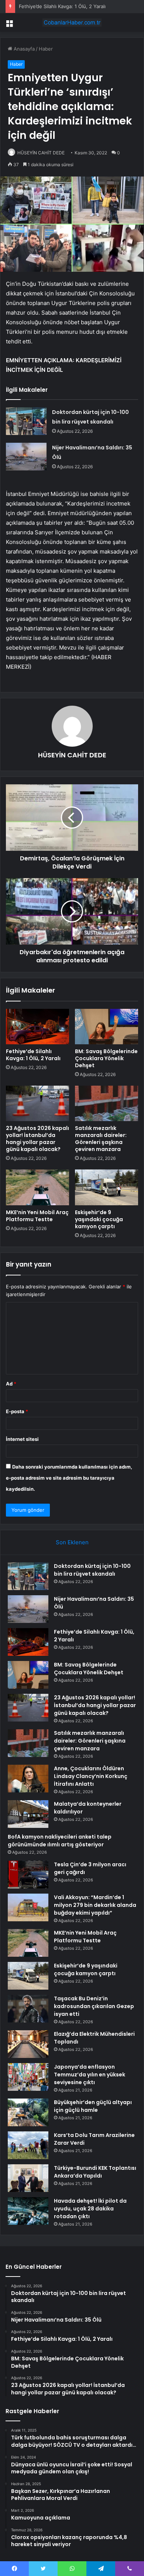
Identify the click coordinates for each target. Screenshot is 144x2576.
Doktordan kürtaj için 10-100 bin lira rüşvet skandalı (92, 1570)
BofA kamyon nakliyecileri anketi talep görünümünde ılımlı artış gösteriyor (60, 1841)
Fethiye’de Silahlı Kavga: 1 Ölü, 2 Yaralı (62, 6)
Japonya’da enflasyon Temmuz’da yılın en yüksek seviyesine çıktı (90, 2075)
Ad (11, 1384)
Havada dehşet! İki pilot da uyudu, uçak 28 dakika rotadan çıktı (90, 2209)
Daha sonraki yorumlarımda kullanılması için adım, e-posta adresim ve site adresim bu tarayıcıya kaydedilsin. (69, 1478)
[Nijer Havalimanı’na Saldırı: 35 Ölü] (26, 457)
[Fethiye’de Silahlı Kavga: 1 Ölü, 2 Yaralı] (37, 1027)
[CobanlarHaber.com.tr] (72, 23)
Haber (46, 49)
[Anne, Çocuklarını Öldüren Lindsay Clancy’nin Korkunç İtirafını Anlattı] (28, 1779)
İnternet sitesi (22, 1439)
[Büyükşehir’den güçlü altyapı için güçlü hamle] (28, 2112)
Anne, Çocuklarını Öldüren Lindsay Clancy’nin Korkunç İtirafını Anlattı (91, 1776)
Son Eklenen (72, 1542)
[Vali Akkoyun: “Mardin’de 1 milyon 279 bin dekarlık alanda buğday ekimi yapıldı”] (28, 1907)
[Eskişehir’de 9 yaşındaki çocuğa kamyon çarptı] (107, 1187)
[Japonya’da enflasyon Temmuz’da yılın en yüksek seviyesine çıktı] (28, 2077)
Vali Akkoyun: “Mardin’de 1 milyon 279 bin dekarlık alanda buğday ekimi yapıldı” (95, 1905)
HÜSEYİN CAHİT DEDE (41, 153)
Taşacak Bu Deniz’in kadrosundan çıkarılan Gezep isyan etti (94, 2006)
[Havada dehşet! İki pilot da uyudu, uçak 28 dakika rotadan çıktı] (28, 2211)
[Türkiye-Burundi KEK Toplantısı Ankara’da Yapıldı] (28, 2178)
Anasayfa (23, 49)
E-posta (17, 1411)
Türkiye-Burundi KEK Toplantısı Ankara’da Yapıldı (95, 2172)
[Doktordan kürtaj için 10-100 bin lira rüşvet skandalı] (26, 421)
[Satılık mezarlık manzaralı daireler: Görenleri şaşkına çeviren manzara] (107, 1103)
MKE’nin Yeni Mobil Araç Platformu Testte (37, 1216)
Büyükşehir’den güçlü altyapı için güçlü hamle (93, 2106)
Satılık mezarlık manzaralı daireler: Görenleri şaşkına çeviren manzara (101, 1139)
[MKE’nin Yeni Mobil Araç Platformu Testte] (37, 1187)
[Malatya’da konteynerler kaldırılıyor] (28, 1814)
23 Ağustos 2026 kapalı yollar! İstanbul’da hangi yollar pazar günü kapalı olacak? (37, 1139)
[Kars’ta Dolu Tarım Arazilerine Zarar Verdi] (28, 2145)
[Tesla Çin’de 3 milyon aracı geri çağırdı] (28, 1875)
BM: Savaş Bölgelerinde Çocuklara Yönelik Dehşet (106, 1058)
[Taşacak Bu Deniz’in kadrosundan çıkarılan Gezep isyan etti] (28, 2009)
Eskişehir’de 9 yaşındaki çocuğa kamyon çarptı (99, 1219)
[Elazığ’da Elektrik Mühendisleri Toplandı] (28, 2044)
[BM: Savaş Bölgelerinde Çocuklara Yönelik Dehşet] (107, 1027)
